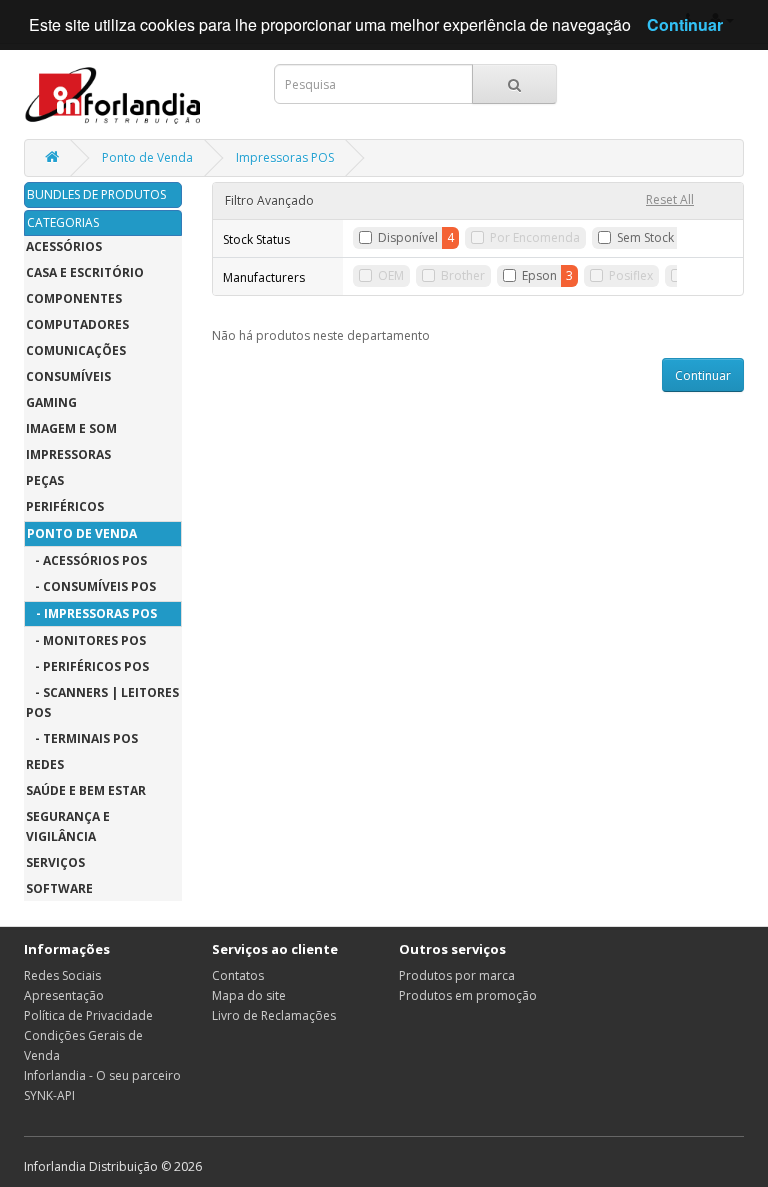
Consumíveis (68, 376)
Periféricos (65, 506)
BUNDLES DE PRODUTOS (96, 194)
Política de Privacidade (88, 1015)
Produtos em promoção (468, 995)
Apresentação (64, 995)
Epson (539, 275)
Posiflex (631, 275)
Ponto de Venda (147, 157)
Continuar (703, 375)
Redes (45, 764)
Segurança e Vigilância (68, 826)
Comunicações (76, 350)
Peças (45, 480)
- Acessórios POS (86, 560)
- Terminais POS (82, 738)
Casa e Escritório (85, 272)
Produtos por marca (457, 975)
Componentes (74, 298)
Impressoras (68, 454)
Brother (463, 275)
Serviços (55, 862)
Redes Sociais (62, 975)
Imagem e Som (71, 428)
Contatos (238, 975)
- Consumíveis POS (91, 586)
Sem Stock (645, 237)
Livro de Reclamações (274, 1015)
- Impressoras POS (92, 613)
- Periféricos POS (87, 666)
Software (59, 888)
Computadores (77, 324)
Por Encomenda (535, 237)
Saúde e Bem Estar (86, 790)
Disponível (408, 237)
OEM (391, 275)
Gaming (51, 402)
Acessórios (64, 246)
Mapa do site (249, 995)
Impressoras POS (285, 157)
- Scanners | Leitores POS (102, 702)
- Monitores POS (86, 640)
